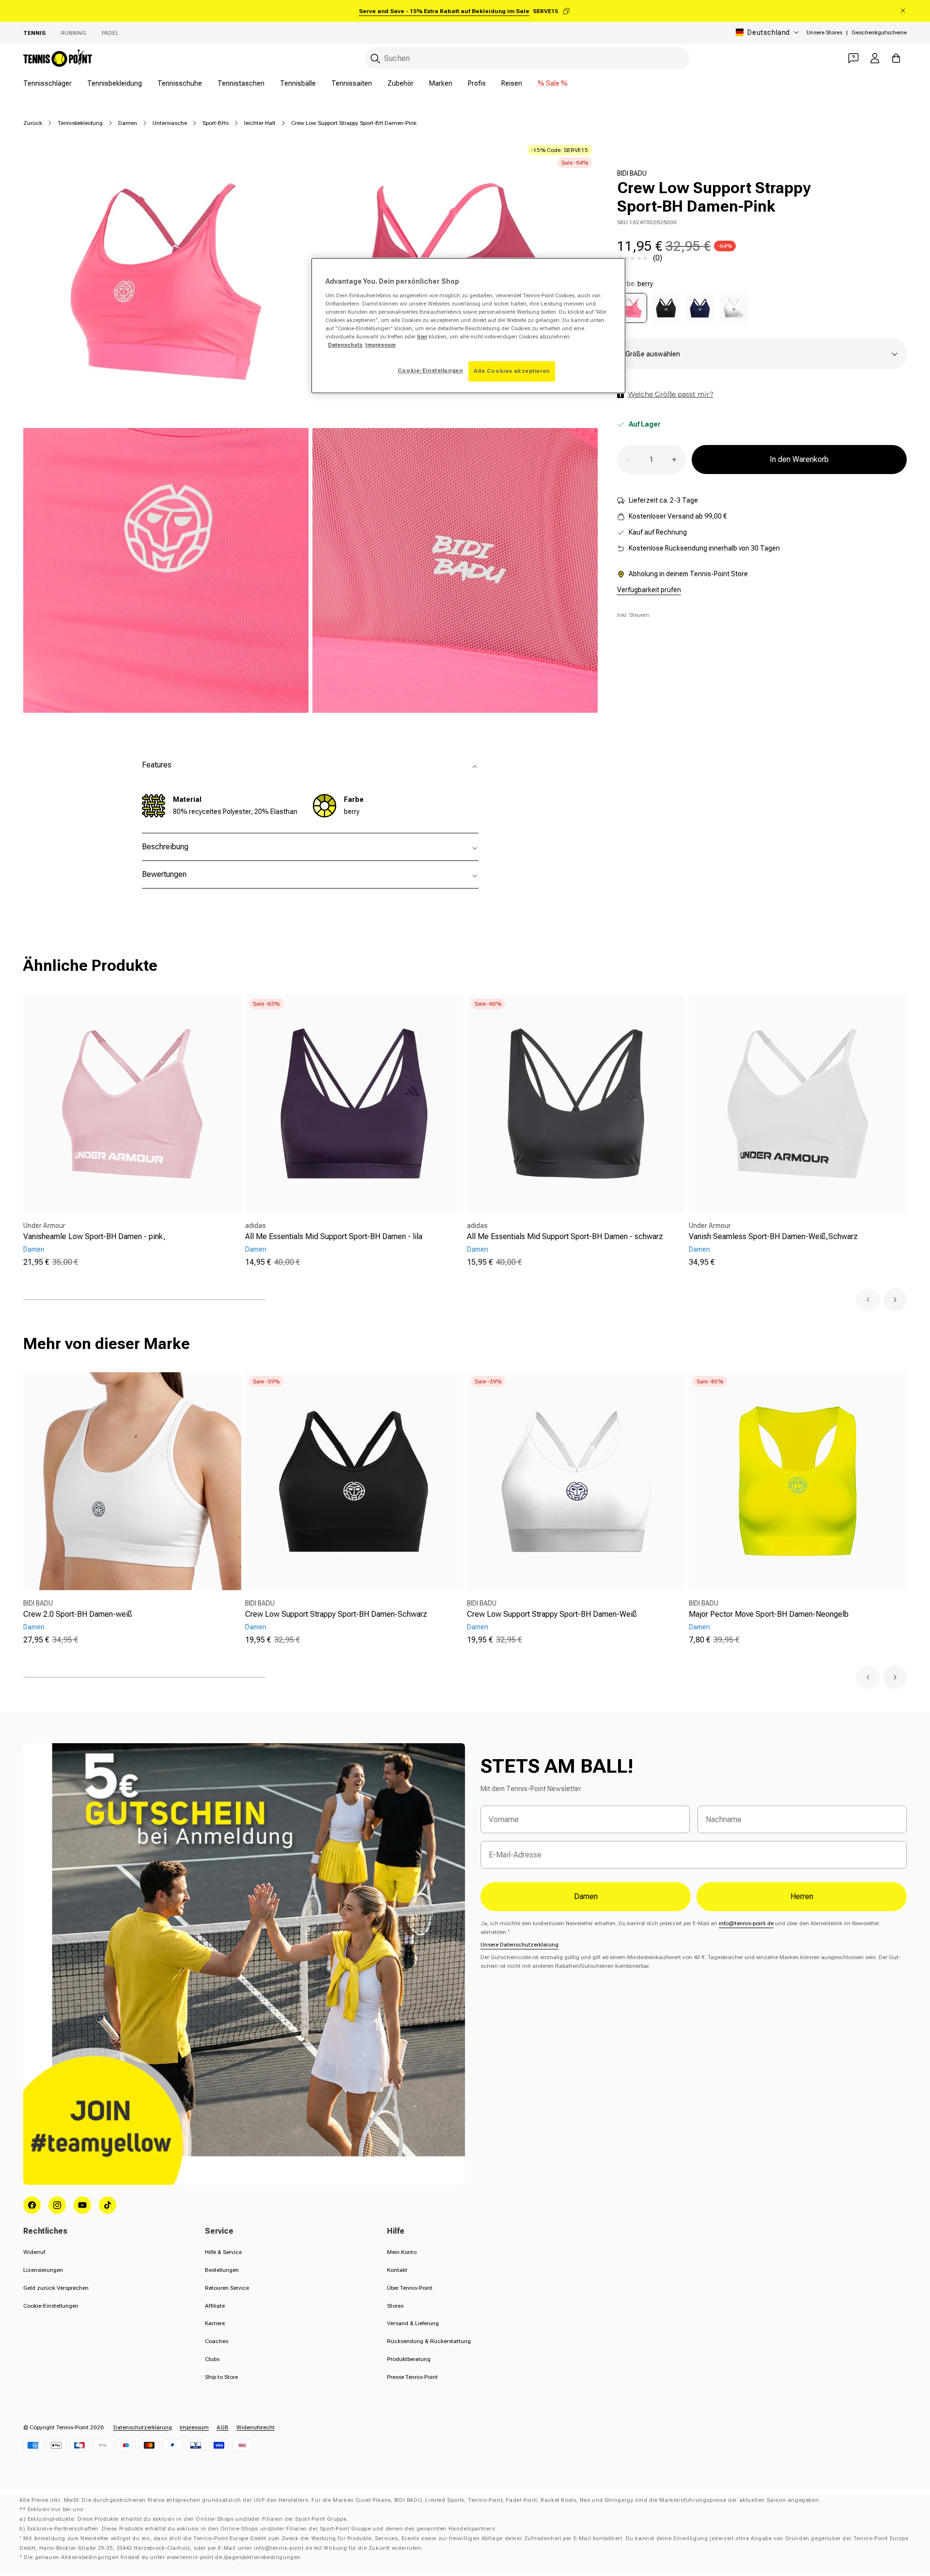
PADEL (110, 33)
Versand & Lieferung (413, 2323)
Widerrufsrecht (256, 2427)
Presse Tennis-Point (412, 2377)
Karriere (215, 2323)
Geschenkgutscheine (879, 32)
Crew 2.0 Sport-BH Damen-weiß (78, 1614)
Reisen (512, 83)
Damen (128, 123)
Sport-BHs (216, 123)
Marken (441, 83)
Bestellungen (222, 2270)
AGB (223, 2427)
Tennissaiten (352, 83)
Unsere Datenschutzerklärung (519, 1945)
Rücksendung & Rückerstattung (429, 2341)
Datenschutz (345, 345)
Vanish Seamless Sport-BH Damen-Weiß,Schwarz (773, 1236)
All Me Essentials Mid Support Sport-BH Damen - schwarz (565, 1236)
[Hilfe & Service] (853, 58)
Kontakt (397, 2270)
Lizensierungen (43, 2270)
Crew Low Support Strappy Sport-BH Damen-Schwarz (336, 1614)
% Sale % (553, 83)
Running (74, 33)
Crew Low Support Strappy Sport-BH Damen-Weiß (552, 1614)
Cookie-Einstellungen (51, 2306)
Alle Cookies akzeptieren (512, 371)
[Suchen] (375, 59)
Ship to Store (221, 2377)
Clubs (212, 2359)
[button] (868, 1300)
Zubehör (401, 83)
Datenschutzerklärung (143, 2427)
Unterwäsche (170, 123)
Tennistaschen (241, 83)
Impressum (194, 2427)
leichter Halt (260, 123)
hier (422, 337)
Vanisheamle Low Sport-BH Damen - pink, (94, 1236)
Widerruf (34, 2252)
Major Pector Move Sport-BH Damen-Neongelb (769, 1614)
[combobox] (527, 58)
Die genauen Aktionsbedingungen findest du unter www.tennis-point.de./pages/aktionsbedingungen (162, 2557)
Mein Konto (402, 2252)
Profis (477, 83)
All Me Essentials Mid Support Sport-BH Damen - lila (334, 1236)
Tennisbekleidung (115, 83)
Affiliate (215, 2306)
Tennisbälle (298, 83)
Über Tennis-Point (410, 2288)
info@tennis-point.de (746, 1923)
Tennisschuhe (180, 83)
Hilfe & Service (223, 2252)
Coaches (217, 2341)
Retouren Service (227, 2288)
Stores (395, 2306)
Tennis (34, 33)
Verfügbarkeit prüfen (649, 590)
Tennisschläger (47, 83)
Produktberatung (409, 2359)
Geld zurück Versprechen (56, 2288)
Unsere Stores (824, 32)
